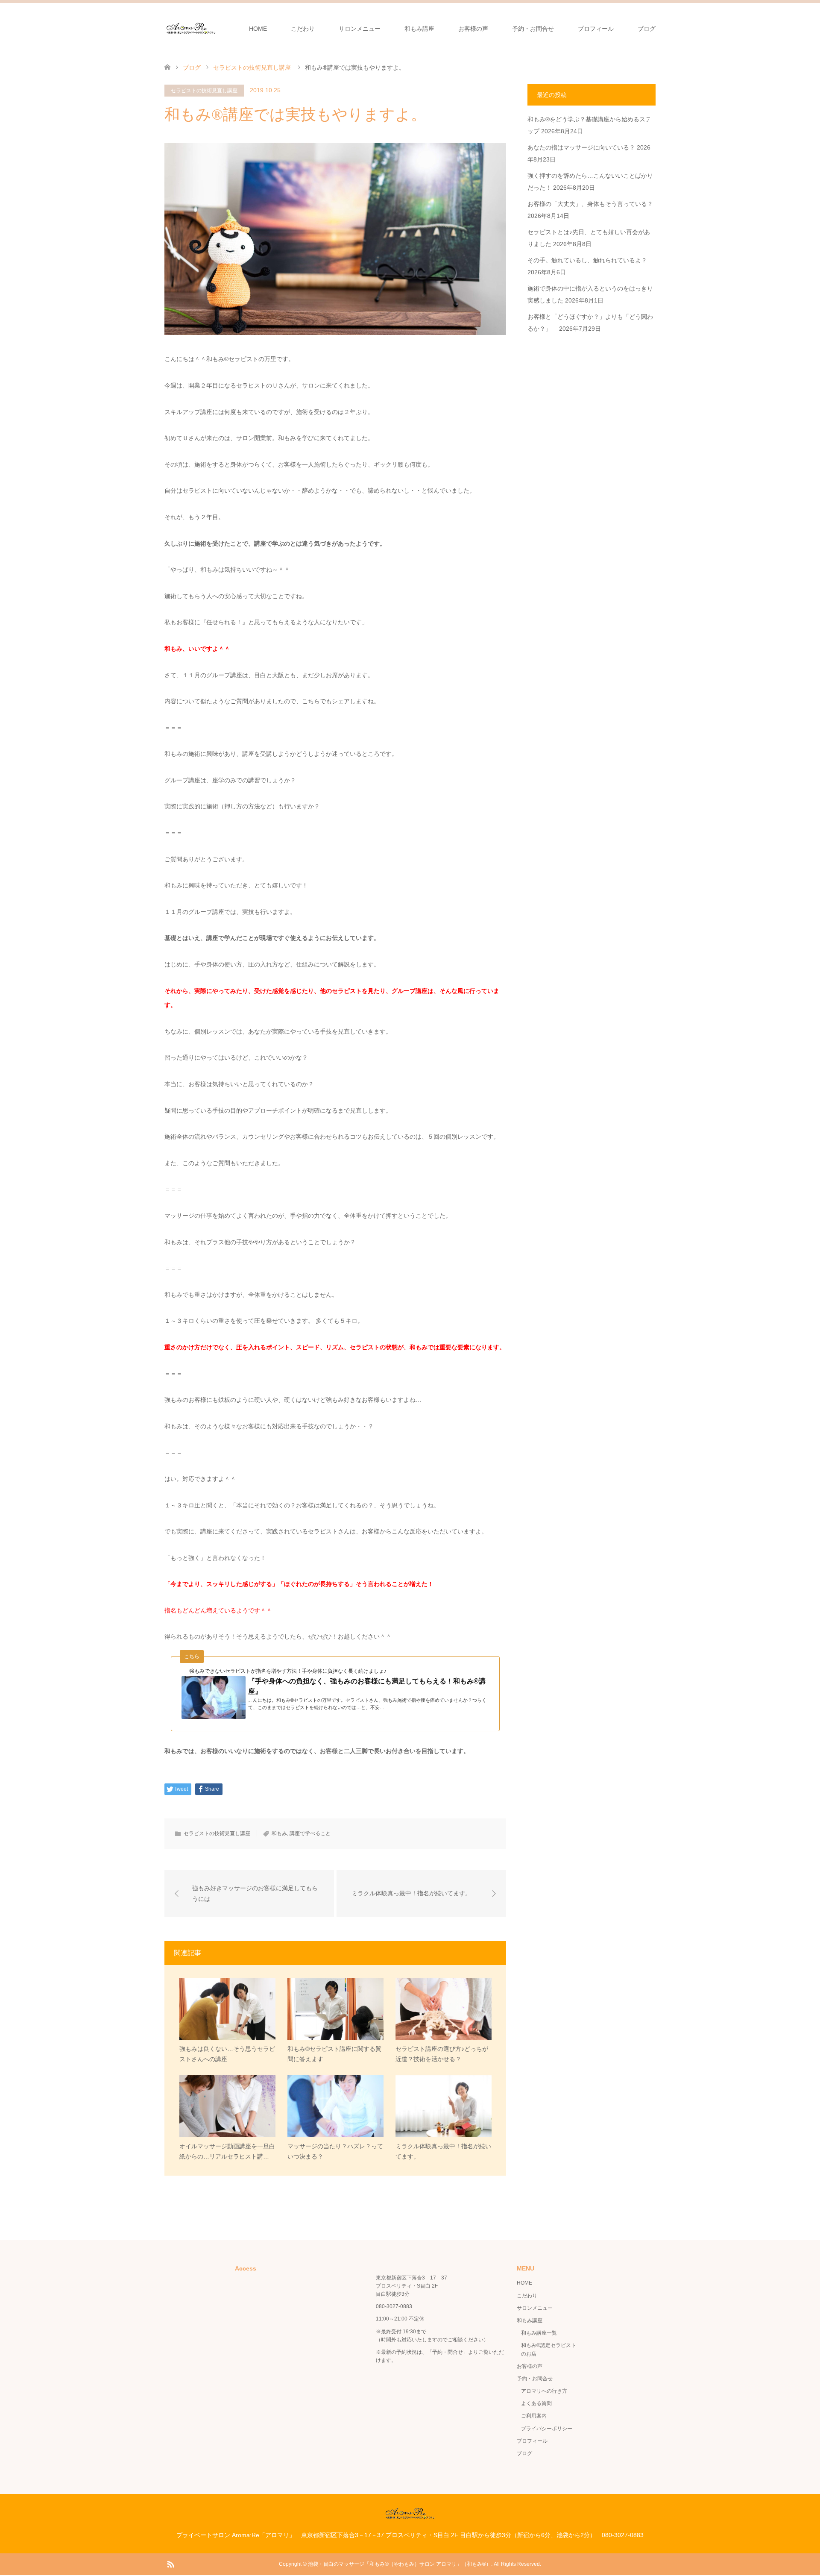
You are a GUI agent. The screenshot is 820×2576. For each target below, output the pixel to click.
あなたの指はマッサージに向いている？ (581, 147)
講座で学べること (310, 1833)
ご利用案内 (534, 2416)
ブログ (647, 29)
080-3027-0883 (394, 2306)
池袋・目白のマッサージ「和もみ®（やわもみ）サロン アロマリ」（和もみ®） (400, 2564)
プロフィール (596, 29)
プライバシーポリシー (547, 2429)
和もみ (279, 1833)
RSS (170, 2564)
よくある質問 (536, 2403)
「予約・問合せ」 (448, 2352)
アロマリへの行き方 (544, 2391)
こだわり (303, 29)
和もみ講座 (419, 29)
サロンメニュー (360, 29)
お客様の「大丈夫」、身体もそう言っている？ (590, 204)
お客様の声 (473, 29)
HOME (258, 29)
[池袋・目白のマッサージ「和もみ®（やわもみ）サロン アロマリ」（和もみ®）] (191, 28)
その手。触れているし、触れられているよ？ (587, 260)
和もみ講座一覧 (539, 2333)
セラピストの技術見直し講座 (204, 91)
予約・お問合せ (533, 29)
